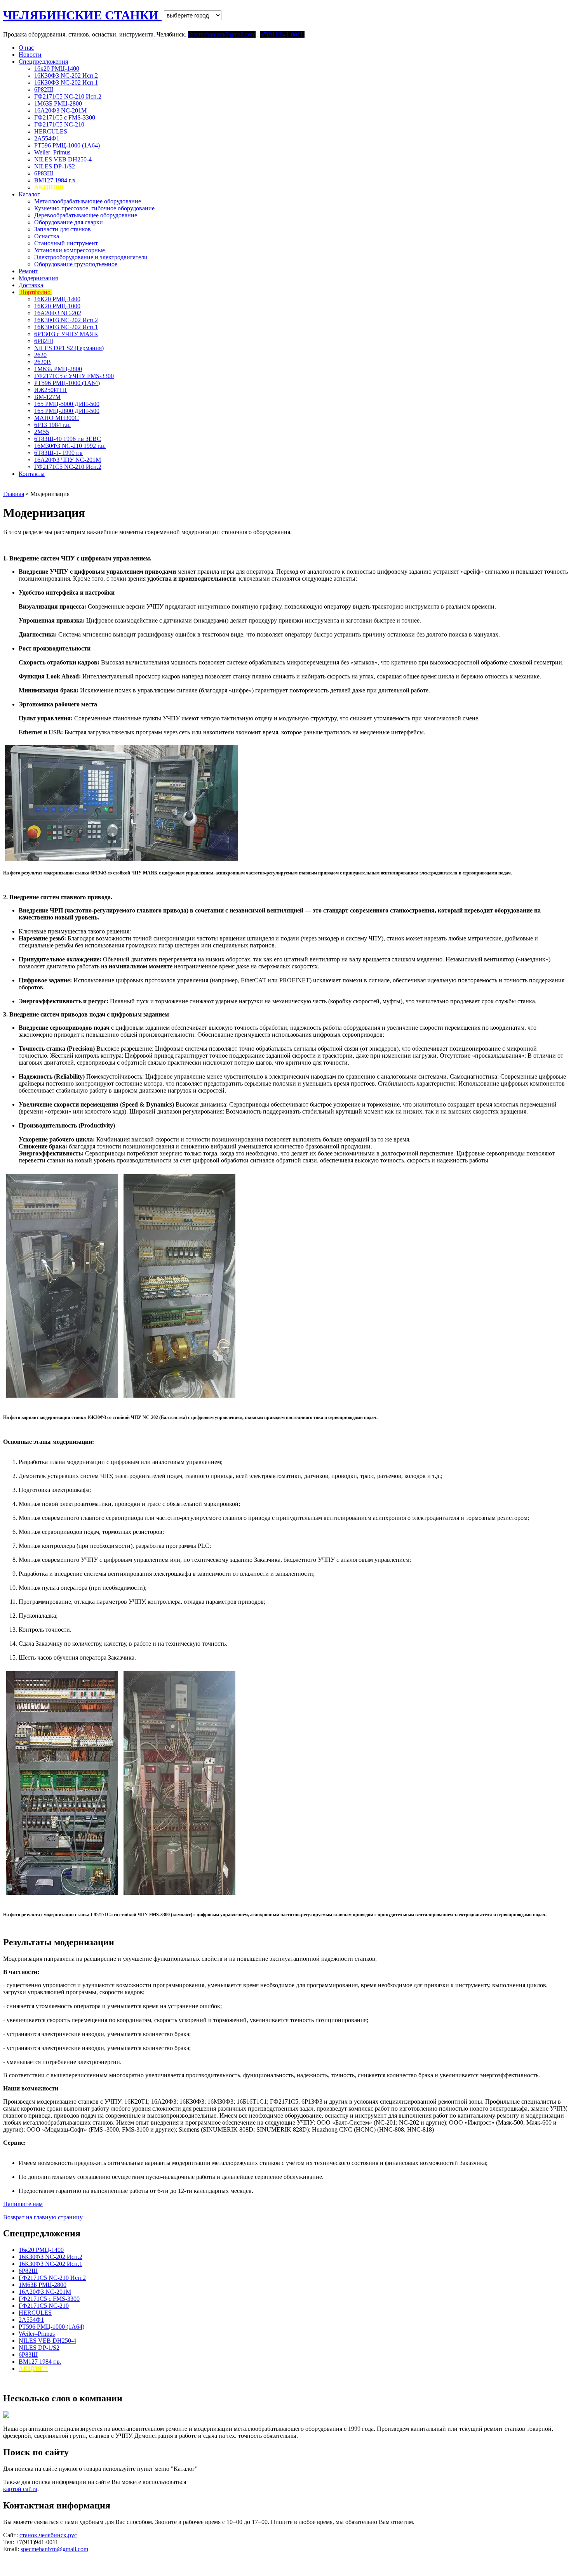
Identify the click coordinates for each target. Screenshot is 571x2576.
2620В (43, 362)
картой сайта (20, 2489)
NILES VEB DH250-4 (63, 159)
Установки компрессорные (70, 250)
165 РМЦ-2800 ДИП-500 (67, 411)
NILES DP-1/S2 (55, 166)
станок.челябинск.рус (48, 2535)
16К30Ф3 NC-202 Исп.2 (66, 75)
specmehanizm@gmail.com (54, 2549)
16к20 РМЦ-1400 (57, 69)
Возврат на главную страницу (43, 2217)
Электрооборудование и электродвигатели (91, 257)
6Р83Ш (44, 173)
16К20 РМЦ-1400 (57, 299)
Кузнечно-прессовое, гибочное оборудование (94, 208)
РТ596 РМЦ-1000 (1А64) (67, 145)
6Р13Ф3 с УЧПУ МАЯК (66, 334)
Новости (30, 55)
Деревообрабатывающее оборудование (86, 215)
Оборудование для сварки (69, 222)
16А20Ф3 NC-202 (58, 313)
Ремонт (28, 271)
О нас (26, 48)
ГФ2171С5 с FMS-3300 (65, 117)
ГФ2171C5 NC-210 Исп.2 (68, 96)
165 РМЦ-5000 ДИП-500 (67, 404)
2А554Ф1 (47, 138)
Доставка (31, 285)
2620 (40, 355)
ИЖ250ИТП (50, 390)
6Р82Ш (44, 89)
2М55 (42, 432)
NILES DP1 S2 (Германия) (69, 348)
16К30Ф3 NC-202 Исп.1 (66, 82)
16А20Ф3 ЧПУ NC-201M (68, 460)
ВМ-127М (47, 397)
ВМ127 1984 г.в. (56, 180)
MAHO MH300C (57, 418)
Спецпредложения (43, 62)
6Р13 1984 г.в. (52, 425)
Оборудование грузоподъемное (76, 264)
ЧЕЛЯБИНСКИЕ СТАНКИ (82, 15)
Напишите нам (23, 2204)
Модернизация (38, 278)
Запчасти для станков (63, 229)
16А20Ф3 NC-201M (60, 110)
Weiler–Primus (52, 152)
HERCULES (51, 131)
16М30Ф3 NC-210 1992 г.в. (70, 446)
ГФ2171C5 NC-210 (59, 124)
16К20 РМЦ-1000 (57, 306)
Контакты (32, 474)
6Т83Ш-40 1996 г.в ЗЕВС (68, 439)
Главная (14, 494)
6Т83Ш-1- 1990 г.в (58, 453)
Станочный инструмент (66, 243)
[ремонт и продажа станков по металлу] (4, 2569)
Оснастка (47, 236)
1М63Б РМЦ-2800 (58, 103)
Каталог (29, 194)
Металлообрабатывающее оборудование (88, 201)
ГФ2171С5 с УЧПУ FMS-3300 (74, 376)
